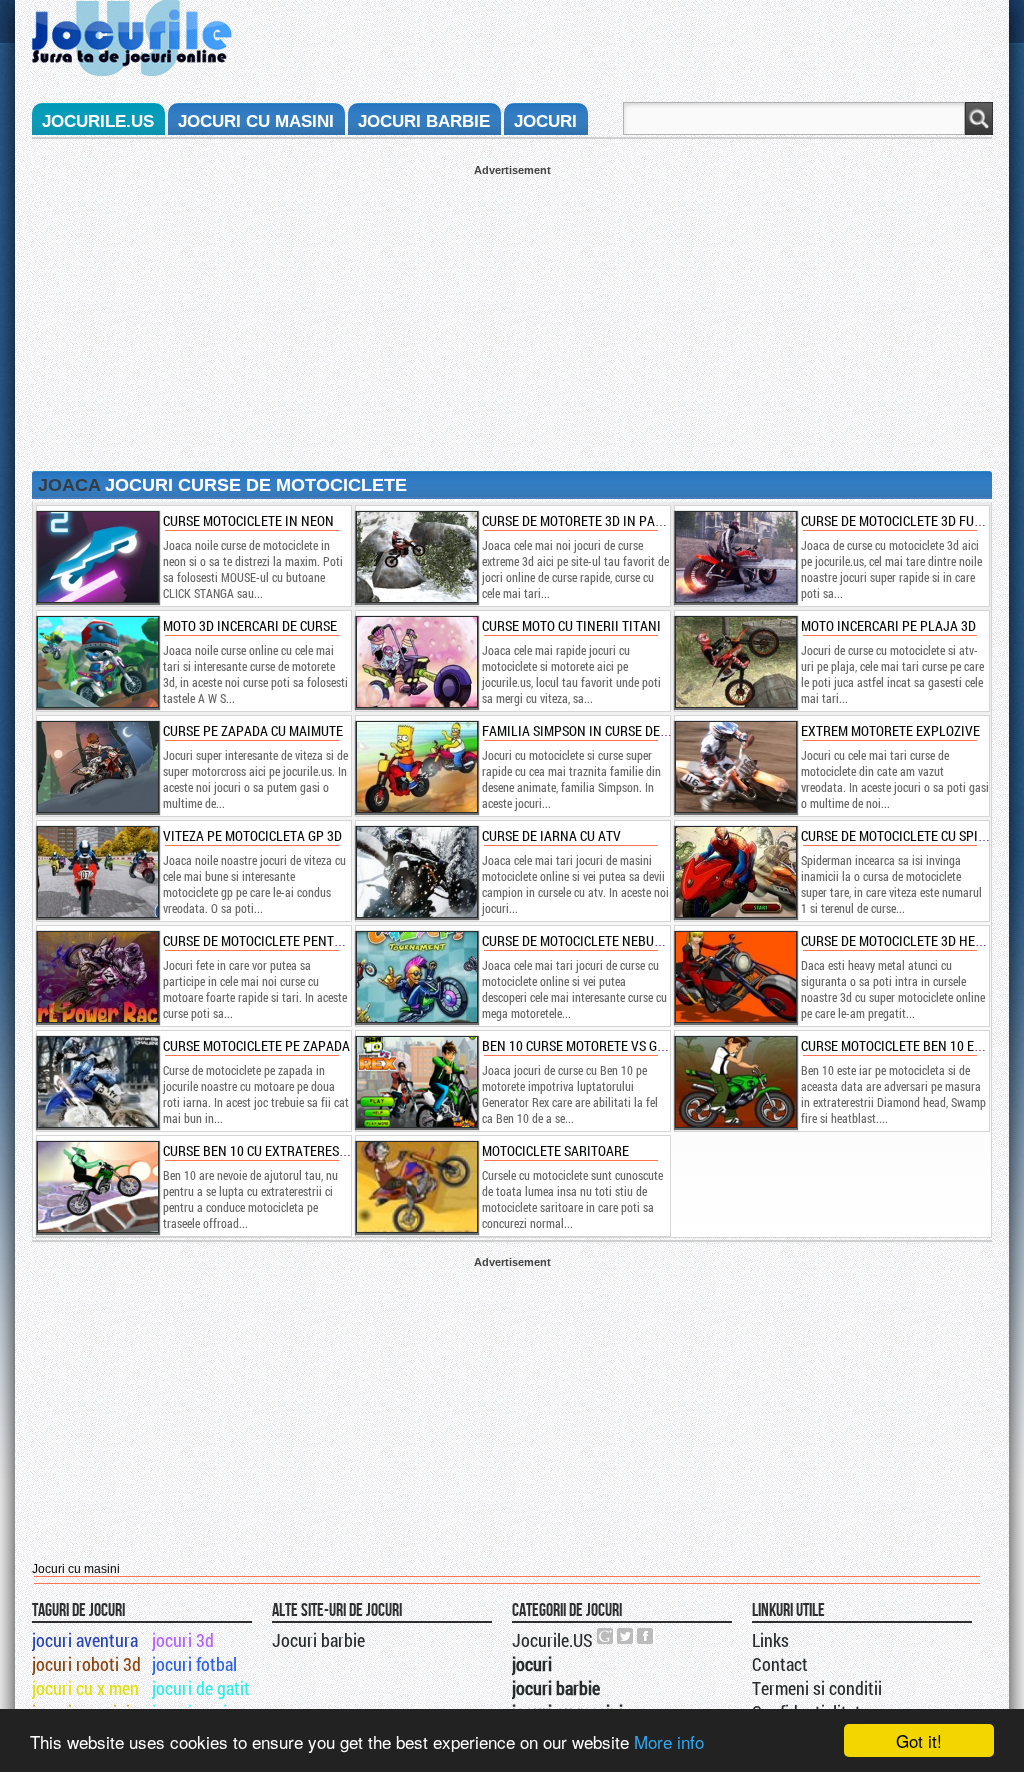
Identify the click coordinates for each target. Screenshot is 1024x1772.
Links (770, 1640)
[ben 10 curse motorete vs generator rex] (416, 1082)
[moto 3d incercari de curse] (97, 662)
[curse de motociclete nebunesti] (416, 977)
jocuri (545, 121)
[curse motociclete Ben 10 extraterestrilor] (735, 1082)
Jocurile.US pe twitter (626, 1636)
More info (669, 1741)
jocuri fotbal (194, 1664)
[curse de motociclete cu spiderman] (735, 872)
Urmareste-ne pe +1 (606, 1636)
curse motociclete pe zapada (256, 1045)
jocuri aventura (85, 1640)
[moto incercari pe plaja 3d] (735, 662)
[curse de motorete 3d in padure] (416, 557)
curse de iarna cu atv (551, 835)
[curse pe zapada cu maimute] (97, 767)
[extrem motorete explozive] (735, 767)
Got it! (919, 1740)
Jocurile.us (98, 121)
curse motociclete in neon (248, 520)
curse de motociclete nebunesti (585, 940)
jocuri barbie (424, 121)
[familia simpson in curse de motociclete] (416, 767)
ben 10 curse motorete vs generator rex (613, 1045)
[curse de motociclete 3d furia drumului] (735, 557)
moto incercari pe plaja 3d (888, 625)
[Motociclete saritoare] (416, 1187)
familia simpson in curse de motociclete (612, 730)
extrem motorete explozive (890, 730)
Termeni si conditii (817, 1688)
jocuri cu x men (85, 1688)
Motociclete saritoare (555, 1150)
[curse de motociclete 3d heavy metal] (735, 977)
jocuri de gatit (201, 1688)
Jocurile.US (552, 1640)
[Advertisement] (512, 316)
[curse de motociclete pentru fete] (97, 977)
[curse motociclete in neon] (97, 557)
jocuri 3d (183, 1640)
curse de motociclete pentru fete (272, 940)
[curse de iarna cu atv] (416, 872)
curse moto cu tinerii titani (571, 625)
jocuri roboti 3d (86, 1664)
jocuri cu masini (256, 121)
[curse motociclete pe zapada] (97, 1082)
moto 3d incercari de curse (250, 625)
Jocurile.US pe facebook (646, 1636)
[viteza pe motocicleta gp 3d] (97, 872)
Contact (780, 1664)
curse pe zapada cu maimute (253, 730)
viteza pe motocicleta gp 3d (252, 835)
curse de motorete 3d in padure (584, 520)
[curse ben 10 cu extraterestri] (97, 1187)
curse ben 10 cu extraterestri (260, 1150)
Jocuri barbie (318, 1640)
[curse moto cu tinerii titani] (416, 662)
